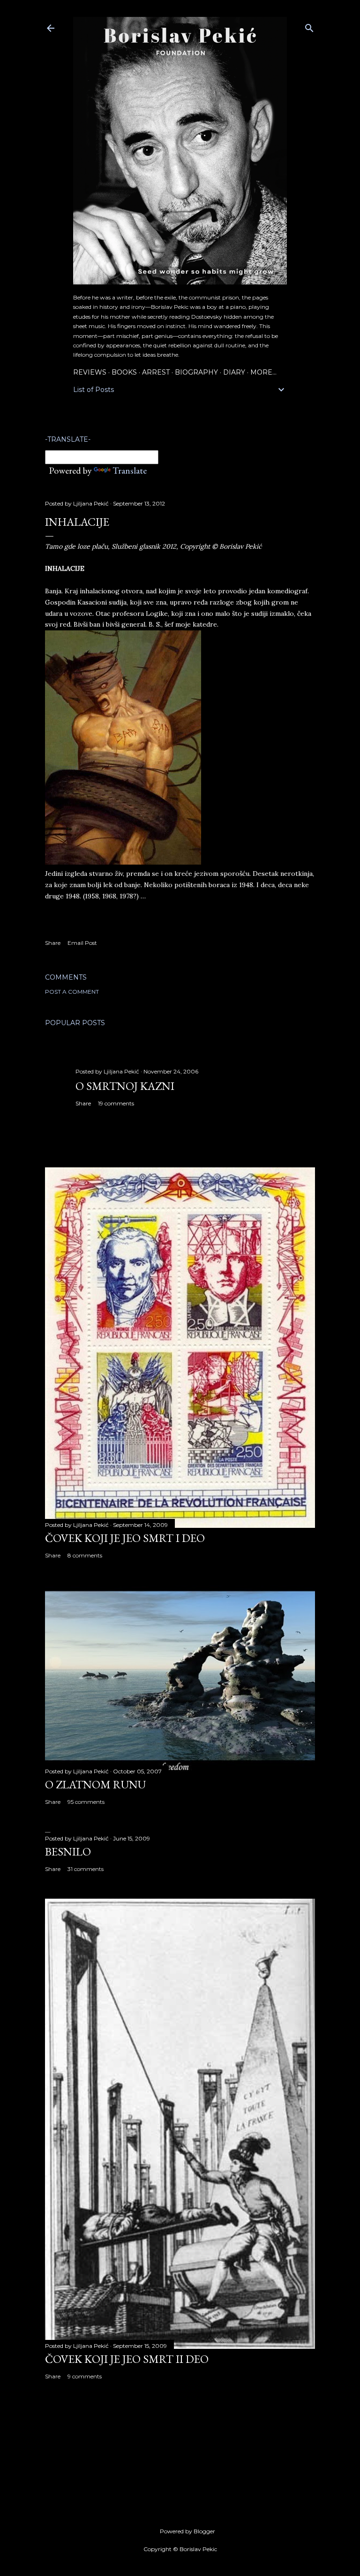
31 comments (86, 1869)
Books (124, 372)
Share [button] (53, 943)
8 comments (85, 1555)
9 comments (85, 2376)
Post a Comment (72, 992)
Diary (234, 372)
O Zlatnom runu (95, 1784)
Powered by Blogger (187, 2531)
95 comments (86, 1802)
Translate (130, 470)
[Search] (309, 26)
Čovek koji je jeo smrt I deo (125, 1538)
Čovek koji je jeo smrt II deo (127, 2359)
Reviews (90, 372)
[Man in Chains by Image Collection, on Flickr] (123, 862)
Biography (196, 372)
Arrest (156, 372)
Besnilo (68, 1851)
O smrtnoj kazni (125, 1086)
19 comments (116, 1103)
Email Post (82, 943)
